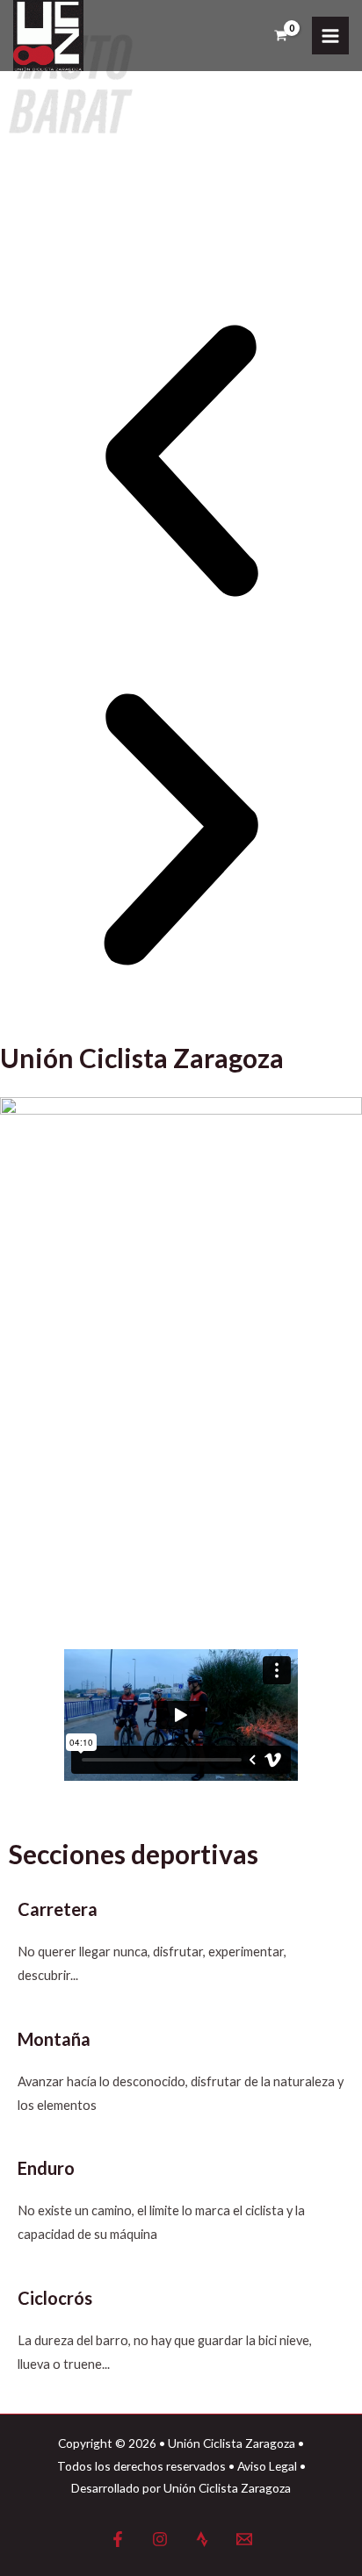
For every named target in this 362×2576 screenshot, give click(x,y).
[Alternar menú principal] (330, 35)
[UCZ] (48, 36)
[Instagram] (160, 2539)
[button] (181, 464)
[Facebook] (118, 2539)
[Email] (244, 2539)
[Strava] (202, 2539)
